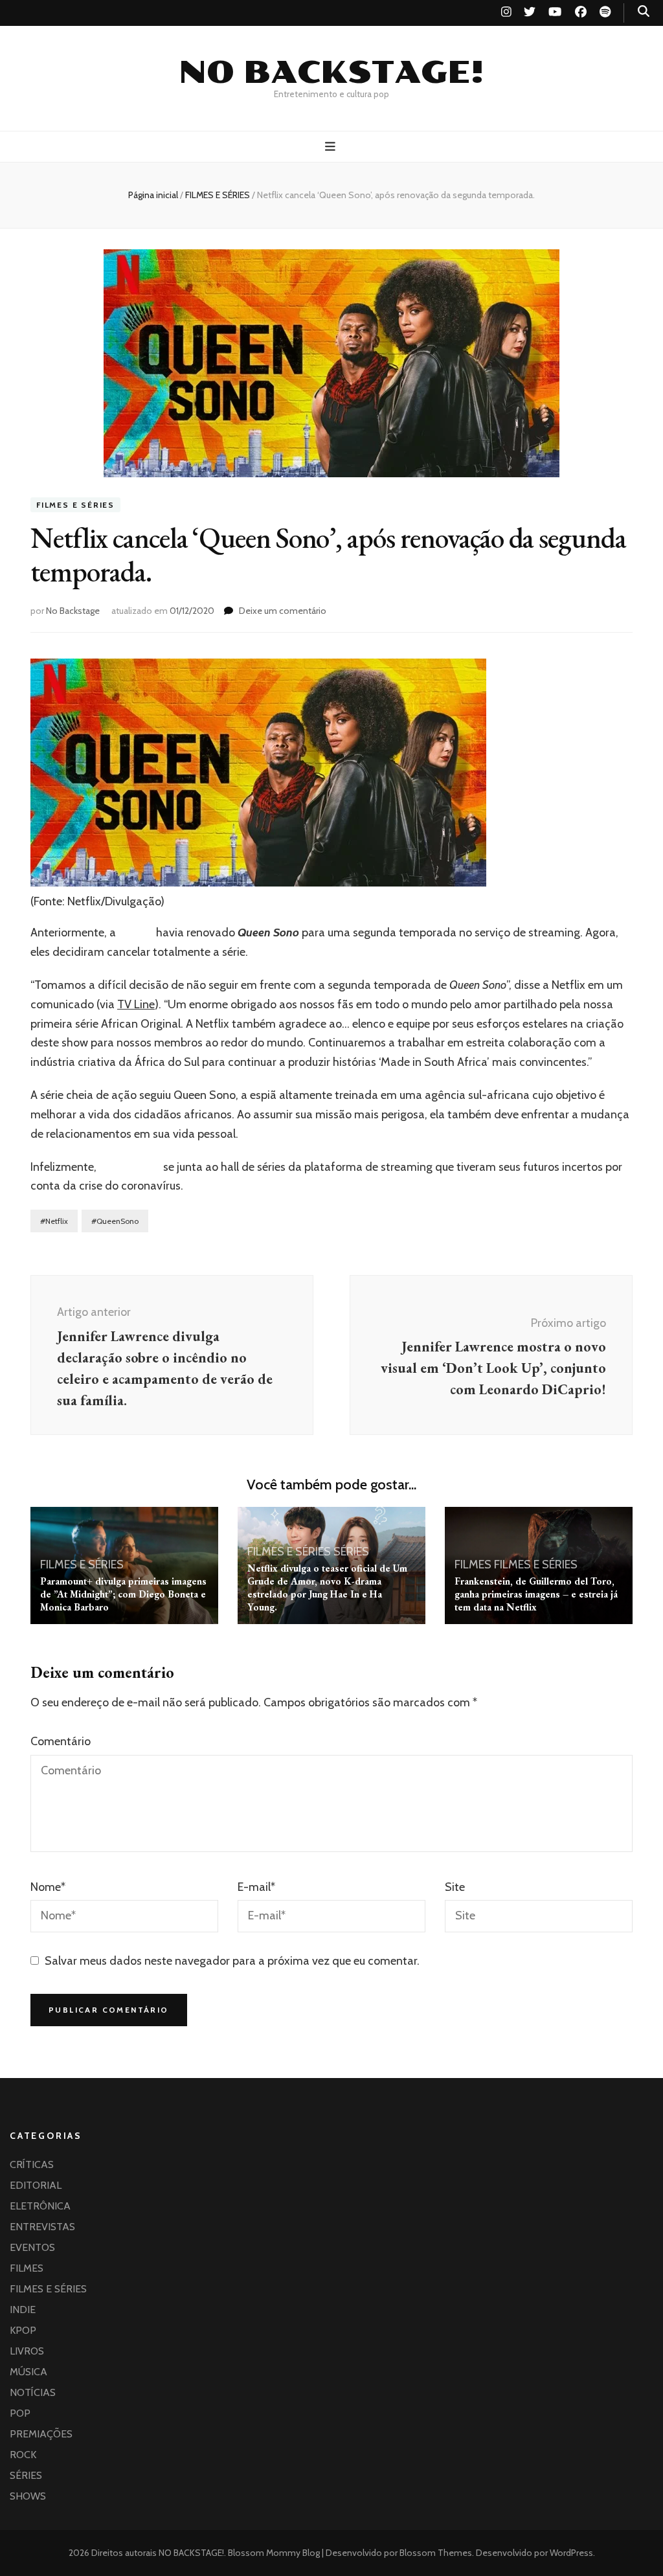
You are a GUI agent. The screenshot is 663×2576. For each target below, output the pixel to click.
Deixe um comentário (283, 611)
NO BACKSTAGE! (331, 73)
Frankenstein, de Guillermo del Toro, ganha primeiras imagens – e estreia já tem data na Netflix (536, 1594)
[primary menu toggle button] (332, 147)
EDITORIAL (36, 2185)
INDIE (23, 2310)
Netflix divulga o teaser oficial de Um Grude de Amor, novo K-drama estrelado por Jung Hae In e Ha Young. (327, 1587)
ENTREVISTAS (42, 2227)
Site (455, 1887)
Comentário (61, 1741)
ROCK (23, 2455)
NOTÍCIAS (33, 2392)
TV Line (136, 1004)
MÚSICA (28, 2372)
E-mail (256, 1887)
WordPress (571, 2553)
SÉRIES (351, 1552)
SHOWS (28, 2496)
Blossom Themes (435, 2553)
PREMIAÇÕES (41, 2434)
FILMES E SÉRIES (75, 505)
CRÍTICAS (32, 2164)
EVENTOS (32, 2247)
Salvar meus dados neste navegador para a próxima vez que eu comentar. (232, 1961)
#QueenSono (115, 1221)
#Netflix (54, 1221)
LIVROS (27, 2351)
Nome (48, 1887)
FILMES (473, 1565)
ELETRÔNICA (40, 2206)
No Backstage (73, 611)
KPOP (23, 2330)
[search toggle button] (644, 11)
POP (20, 2413)
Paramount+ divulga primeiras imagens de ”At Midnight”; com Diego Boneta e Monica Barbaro (123, 1594)
